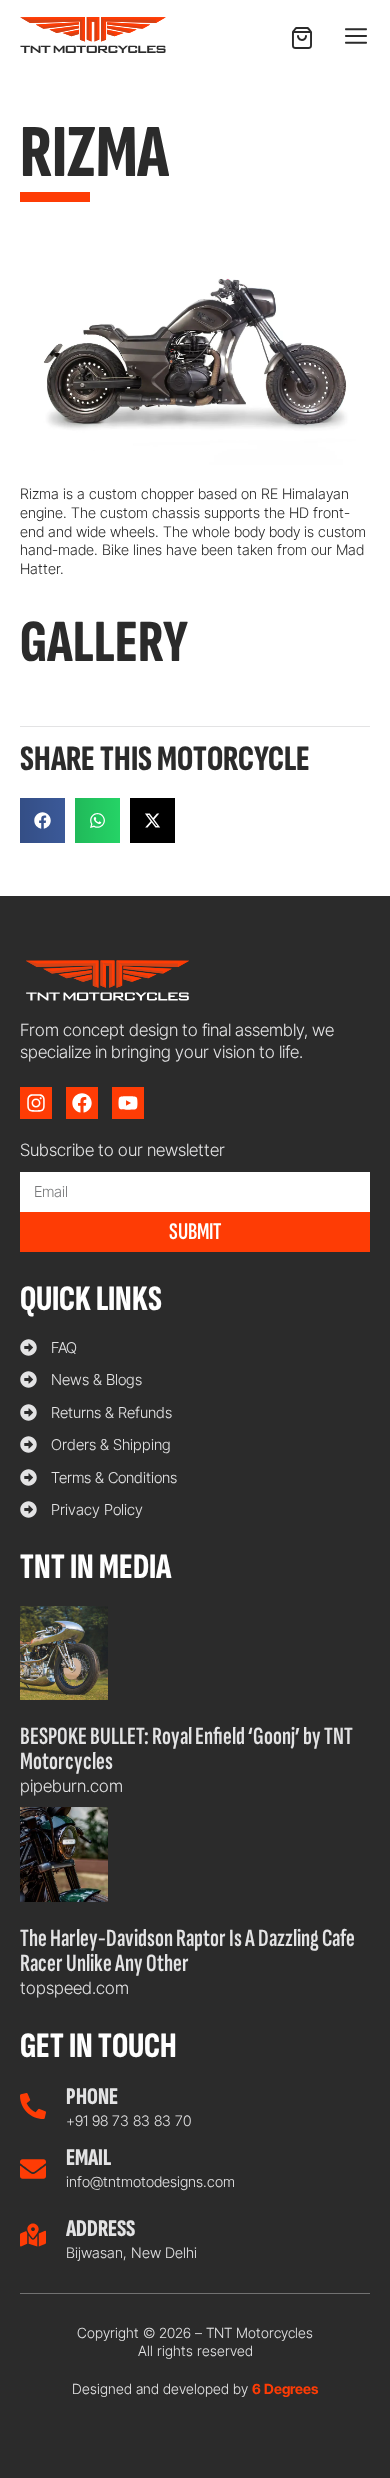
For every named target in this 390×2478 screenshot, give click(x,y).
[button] (355, 37)
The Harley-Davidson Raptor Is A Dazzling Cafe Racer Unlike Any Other (187, 1951)
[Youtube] (128, 1103)
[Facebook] (82, 1103)
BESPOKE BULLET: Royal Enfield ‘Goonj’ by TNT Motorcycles (186, 1749)
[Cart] (302, 38)
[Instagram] (36, 1103)
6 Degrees (285, 2388)
